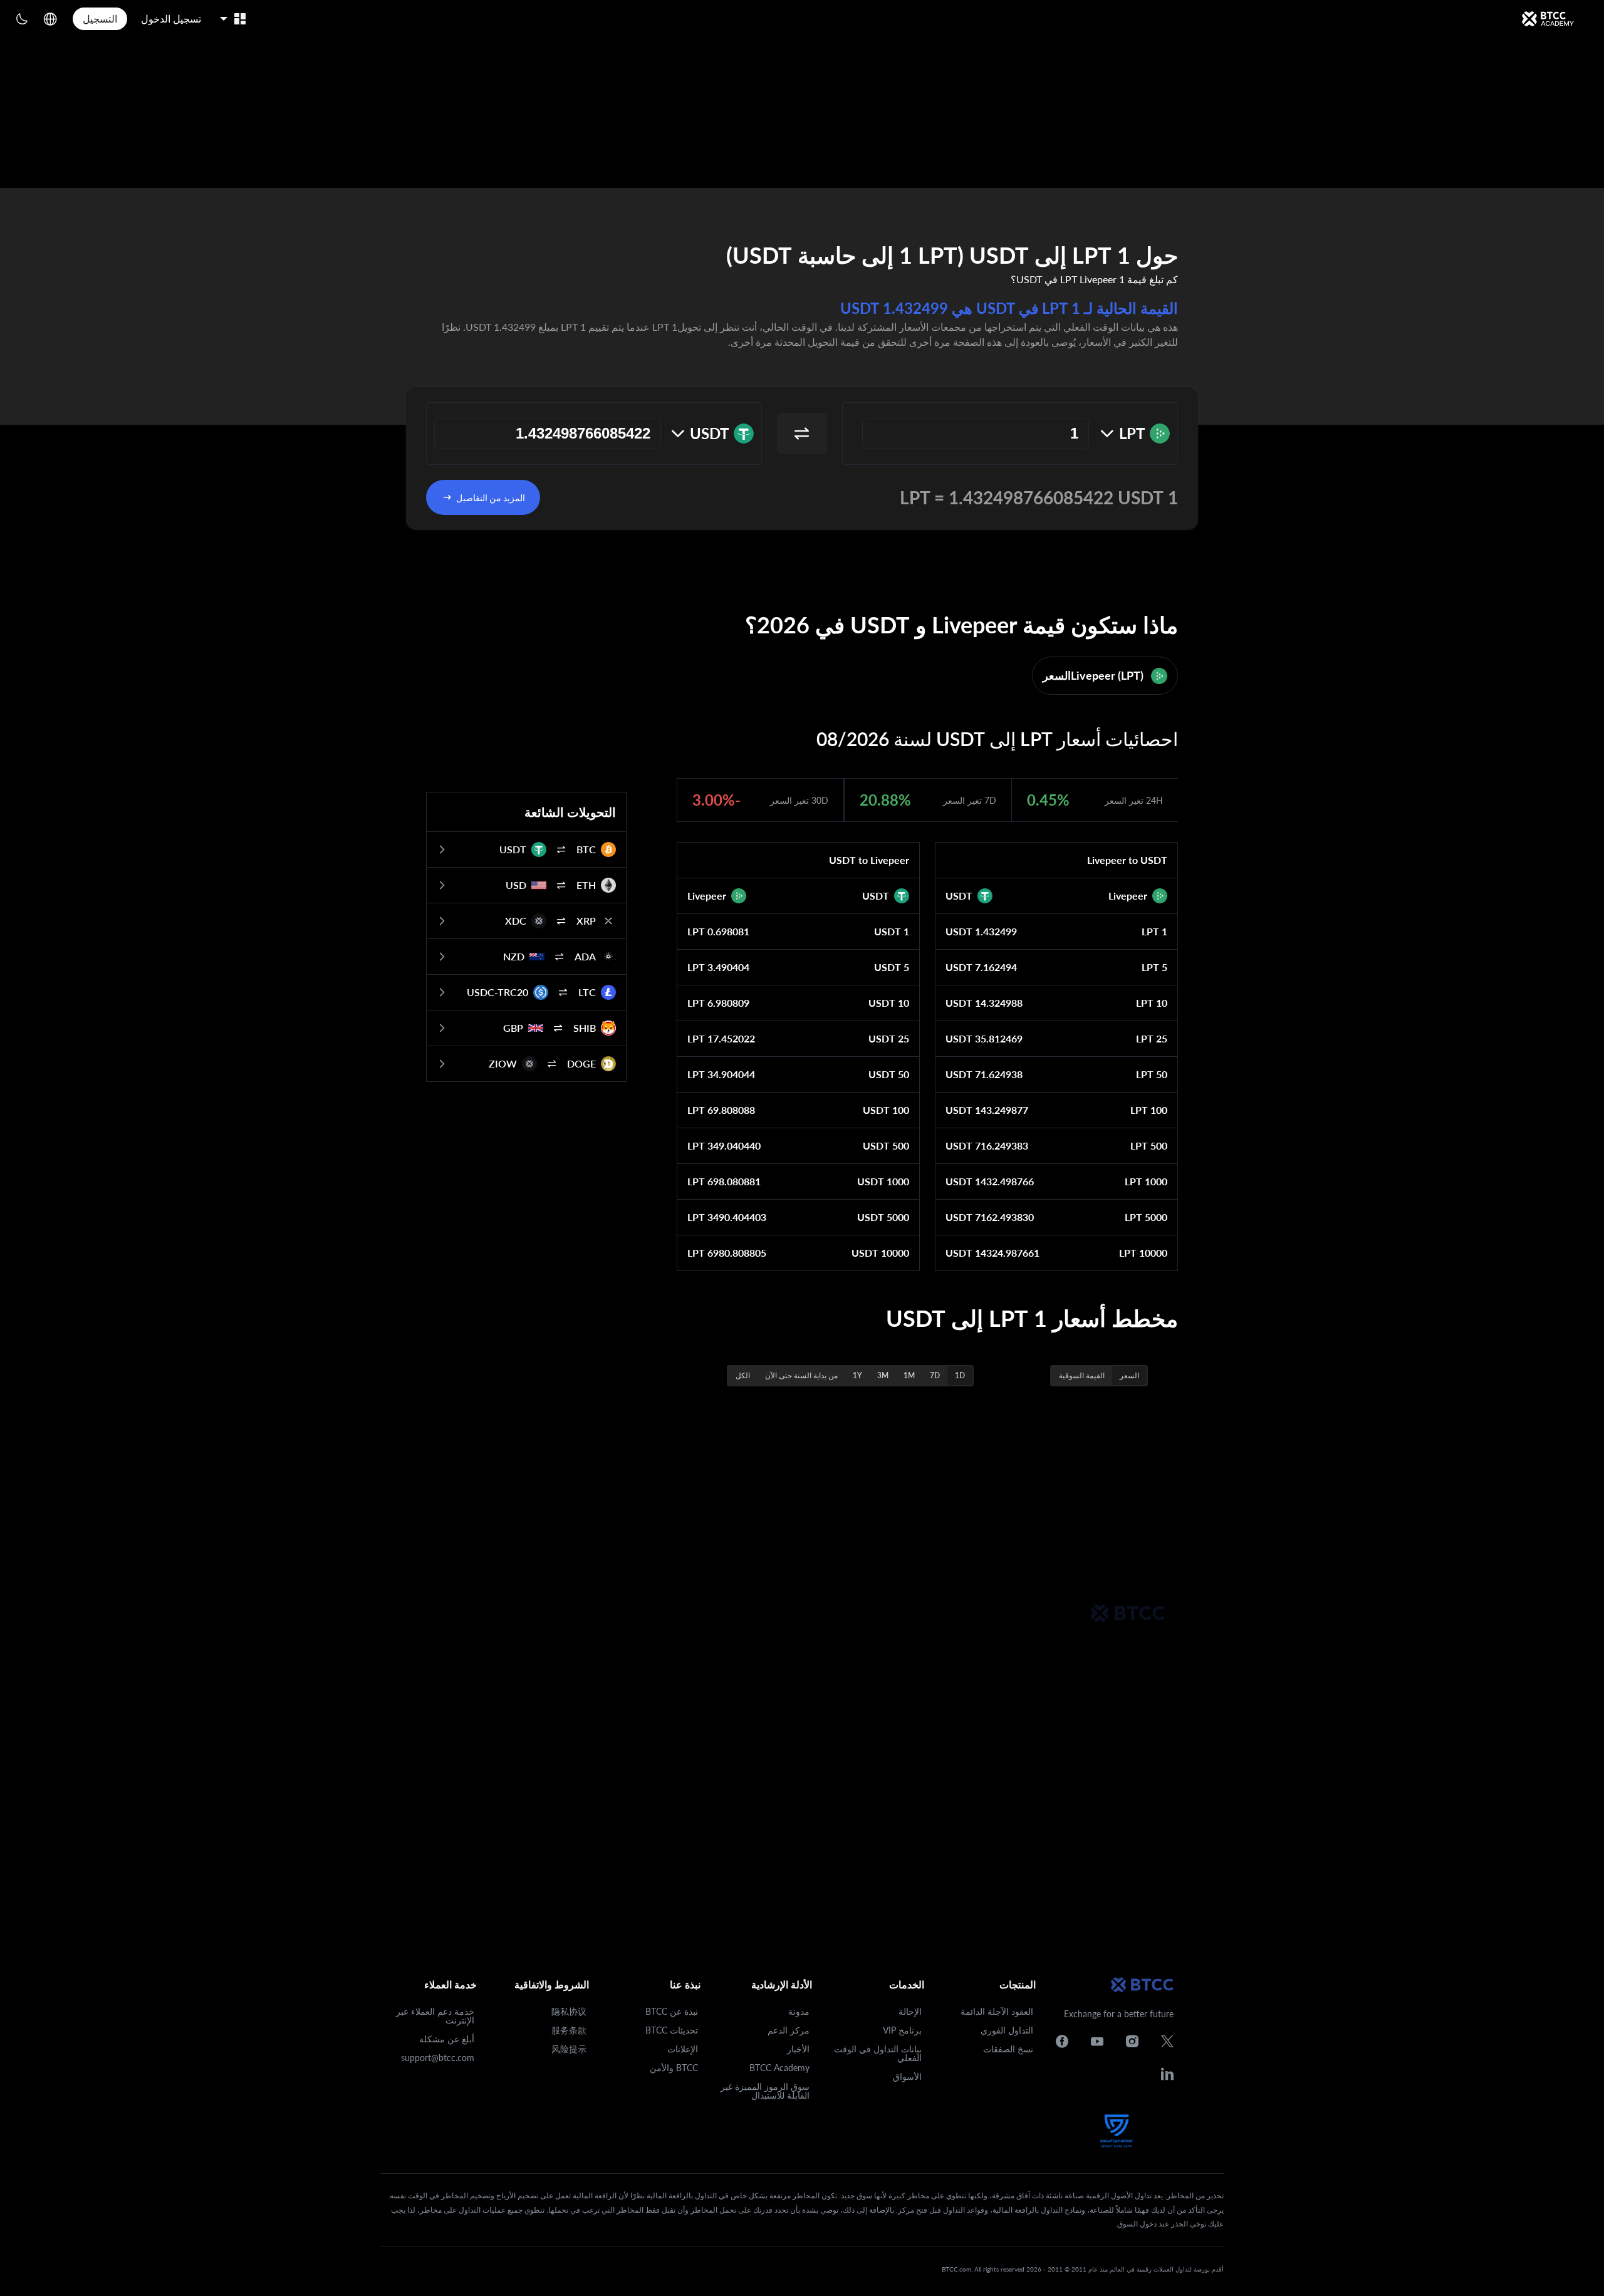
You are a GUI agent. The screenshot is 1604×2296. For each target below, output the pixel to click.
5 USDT (892, 967)
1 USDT (892, 931)
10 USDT (889, 1003)
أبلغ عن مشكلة (447, 2039)
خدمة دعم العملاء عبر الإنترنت (435, 2016)
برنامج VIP (902, 2030)
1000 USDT (883, 1181)
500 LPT (1149, 1145)
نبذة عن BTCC (672, 2011)
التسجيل (100, 18)
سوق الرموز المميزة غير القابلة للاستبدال (765, 2091)
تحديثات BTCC (672, 2030)
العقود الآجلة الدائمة (997, 2011)
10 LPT (1152, 1003)
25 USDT (889, 1038)
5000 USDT (883, 1217)
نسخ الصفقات (1008, 2049)
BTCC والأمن (674, 2068)
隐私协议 (569, 2011)
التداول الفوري (1007, 2030)
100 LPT (1149, 1110)
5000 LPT (1146, 1217)
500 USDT (886, 1145)
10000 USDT (880, 1253)
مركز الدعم (789, 2030)
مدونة (799, 2011)
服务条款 (569, 2030)
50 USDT (889, 1074)
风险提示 (569, 2049)
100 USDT (886, 1110)
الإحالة (910, 2011)
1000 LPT (1146, 1181)
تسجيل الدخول (171, 18)
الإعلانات (683, 2049)
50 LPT (1152, 1074)
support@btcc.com (438, 2058)
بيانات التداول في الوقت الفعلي (878, 2053)
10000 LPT (1143, 1253)
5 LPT (1154, 967)
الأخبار (798, 2049)
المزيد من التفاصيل (491, 498)
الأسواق (907, 2076)
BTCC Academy (779, 2068)
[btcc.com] (1548, 19)
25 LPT (1152, 1038)
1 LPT (1154, 931)
